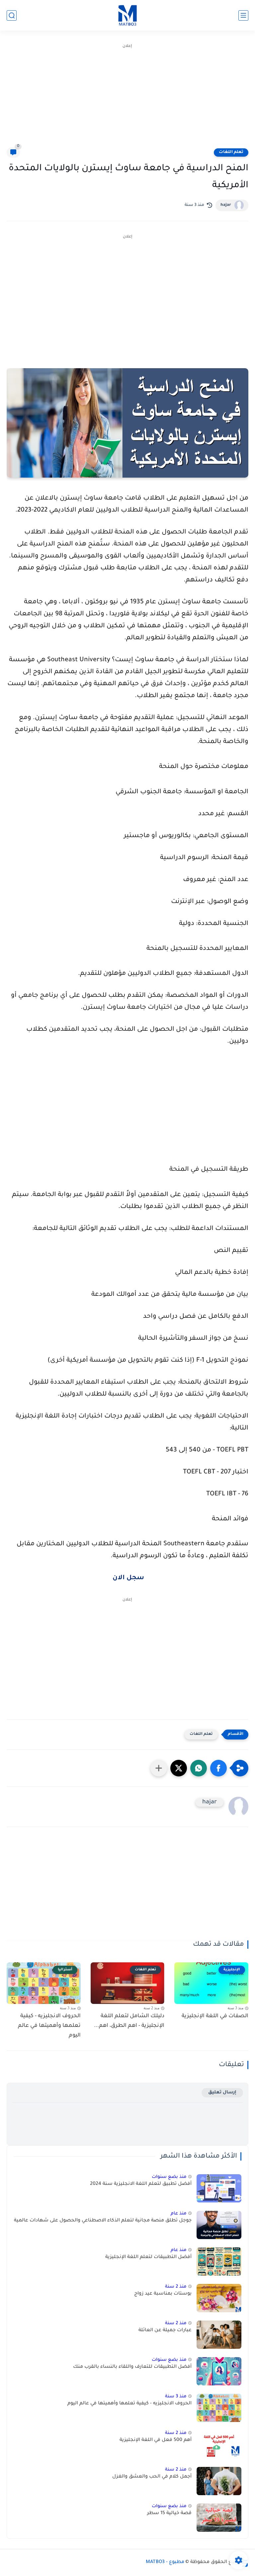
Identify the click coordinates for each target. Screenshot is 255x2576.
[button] (218, 1768)
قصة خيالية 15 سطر (169, 2513)
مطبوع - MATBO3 (165, 2562)
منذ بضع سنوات (169, 2177)
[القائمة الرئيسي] (243, 15)
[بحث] (12, 15)
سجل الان (128, 1578)
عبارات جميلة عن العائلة (165, 2331)
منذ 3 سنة (176, 2397)
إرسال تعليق (222, 2093)
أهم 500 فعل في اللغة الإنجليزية (156, 2440)
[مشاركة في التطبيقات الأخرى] (159, 1768)
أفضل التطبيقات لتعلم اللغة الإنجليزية (148, 2257)
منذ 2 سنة (176, 2287)
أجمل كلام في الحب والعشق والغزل (152, 2477)
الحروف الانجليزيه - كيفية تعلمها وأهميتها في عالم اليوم (49, 2026)
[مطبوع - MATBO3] (127, 15)
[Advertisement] (127, 96)
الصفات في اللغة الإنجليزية (215, 2016)
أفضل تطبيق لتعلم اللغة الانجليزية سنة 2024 (141, 2184)
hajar (226, 205)
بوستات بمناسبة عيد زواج (163, 2294)
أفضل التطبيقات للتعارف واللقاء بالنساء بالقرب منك (132, 2367)
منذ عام (179, 2214)
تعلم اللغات (231, 152)
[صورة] (219, 2188)
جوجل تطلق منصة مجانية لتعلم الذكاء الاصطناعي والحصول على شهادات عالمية (103, 2221)
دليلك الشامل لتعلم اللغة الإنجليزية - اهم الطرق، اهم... (129, 2021)
